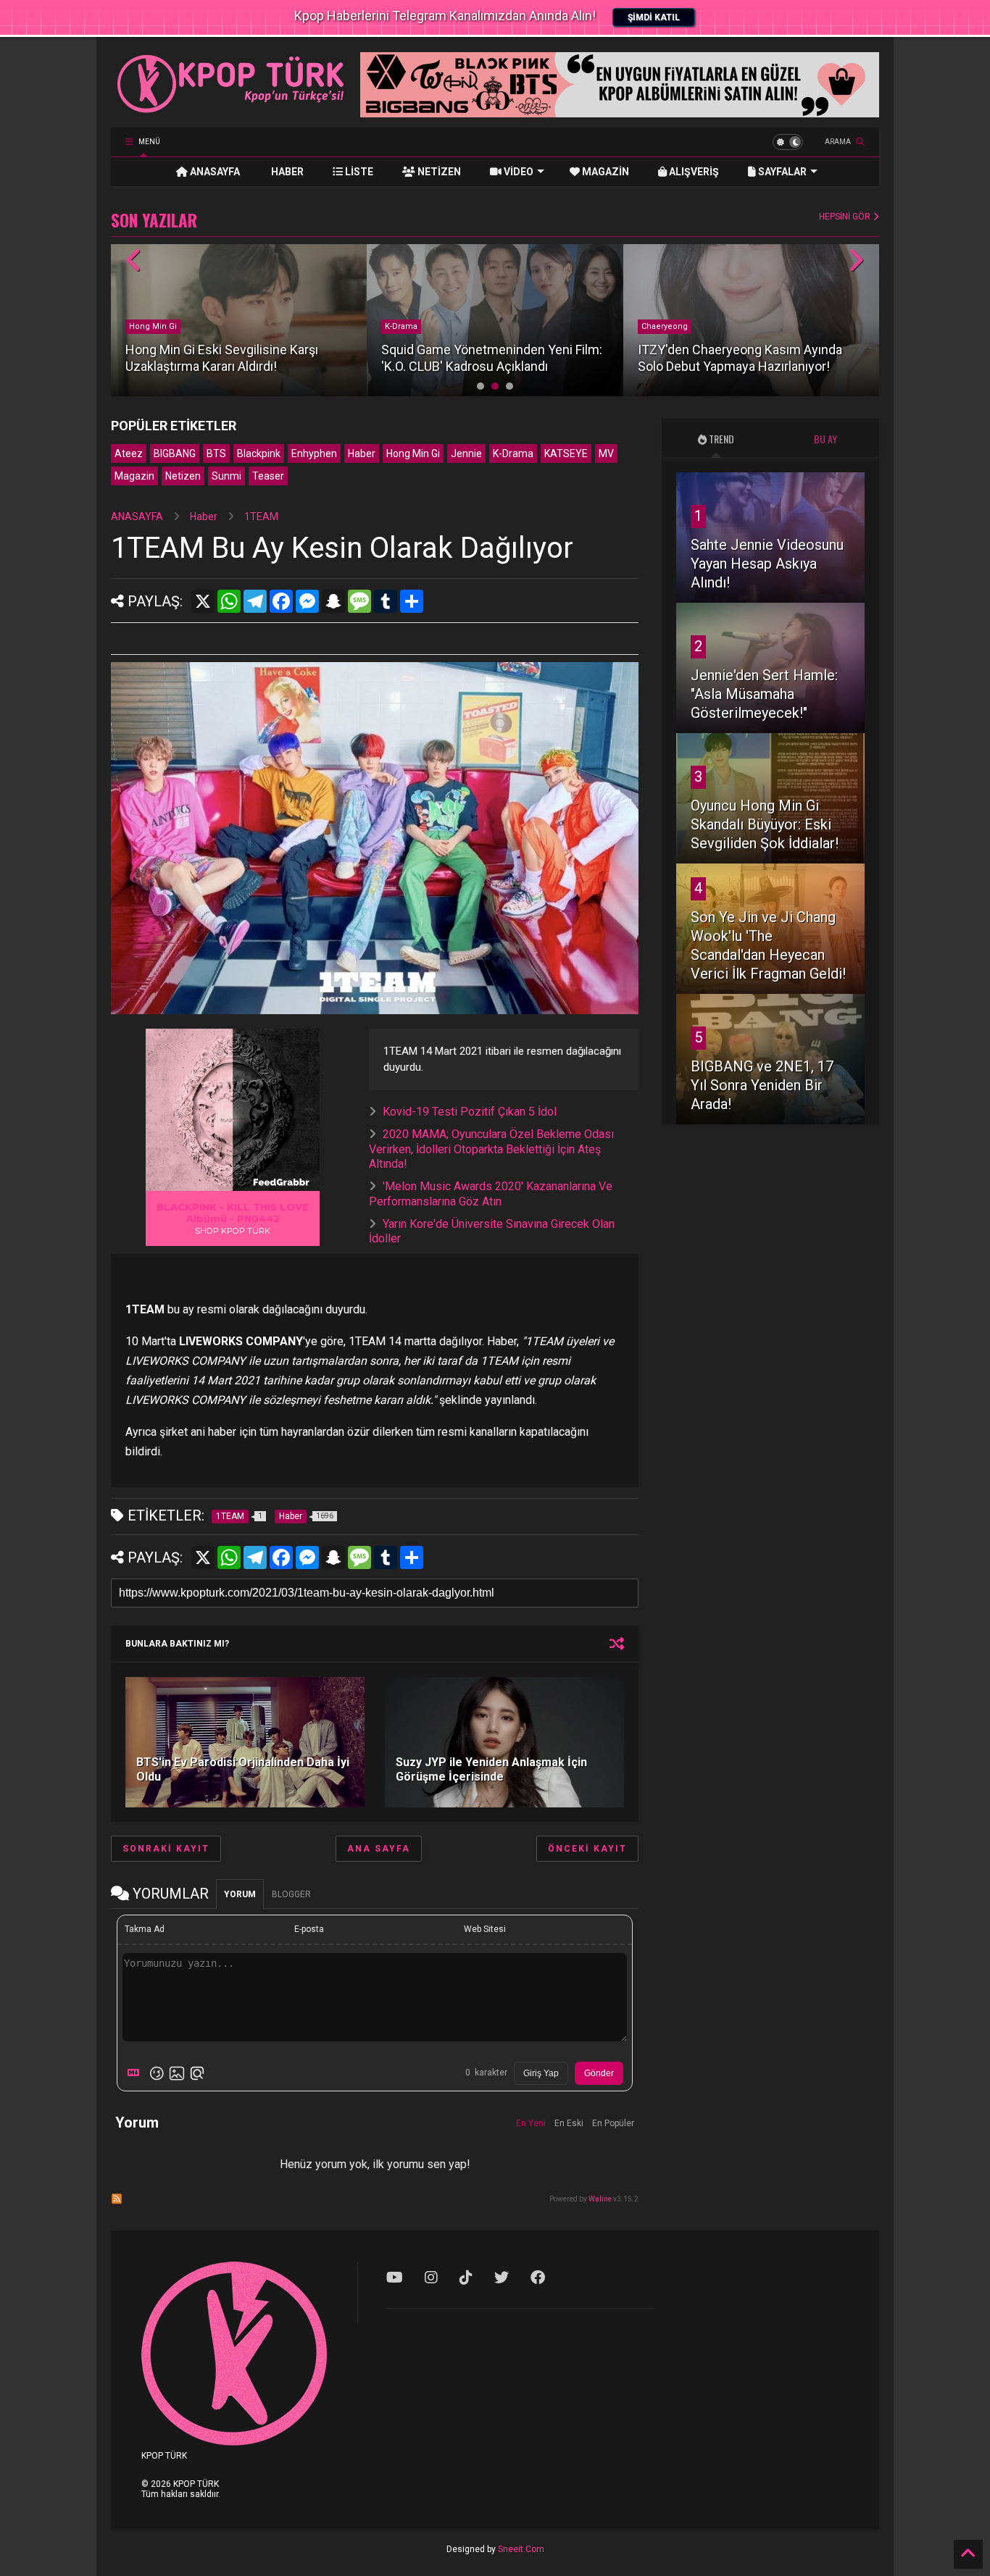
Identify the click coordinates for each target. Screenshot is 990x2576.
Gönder (599, 2073)
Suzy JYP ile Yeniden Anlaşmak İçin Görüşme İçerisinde (491, 1770)
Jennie (466, 453)
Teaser (268, 476)
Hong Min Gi (153, 326)
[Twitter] (502, 2278)
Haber (362, 453)
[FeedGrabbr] (283, 1182)
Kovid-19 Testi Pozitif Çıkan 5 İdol (470, 1112)
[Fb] (538, 2278)
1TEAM (261, 517)
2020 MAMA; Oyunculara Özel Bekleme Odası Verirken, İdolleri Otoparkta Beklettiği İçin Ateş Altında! (491, 1149)
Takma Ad (145, 1929)
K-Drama (401, 326)
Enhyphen (314, 453)
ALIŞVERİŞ (693, 172)
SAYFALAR (781, 172)
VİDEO (517, 172)
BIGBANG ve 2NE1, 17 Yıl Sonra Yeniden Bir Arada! (762, 1085)
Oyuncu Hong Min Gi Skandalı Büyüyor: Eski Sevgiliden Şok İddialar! (765, 824)
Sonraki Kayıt (166, 1849)
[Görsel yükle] (177, 2073)
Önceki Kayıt (587, 1849)
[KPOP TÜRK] (231, 109)
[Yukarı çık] (968, 2554)
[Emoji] (157, 2073)
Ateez (129, 453)
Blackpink (259, 453)
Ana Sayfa (379, 1849)
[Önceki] (134, 261)
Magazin (134, 476)
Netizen (183, 476)
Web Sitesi (485, 1929)
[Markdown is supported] (136, 2073)
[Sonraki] (856, 261)
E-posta (309, 1929)
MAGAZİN (604, 172)
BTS (216, 453)
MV (606, 453)
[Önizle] (197, 2073)
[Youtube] (395, 2278)
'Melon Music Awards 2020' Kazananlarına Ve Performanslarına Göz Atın (491, 1194)
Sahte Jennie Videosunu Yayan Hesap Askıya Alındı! (767, 564)
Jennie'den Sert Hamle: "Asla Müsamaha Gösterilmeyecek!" (764, 694)
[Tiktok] (466, 2278)
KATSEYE (566, 453)
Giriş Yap (541, 2073)
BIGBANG (175, 453)
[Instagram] (431, 2278)
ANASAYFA (214, 172)
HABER (286, 172)
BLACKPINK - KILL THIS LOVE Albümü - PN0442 (233, 1213)
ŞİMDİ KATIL (654, 17)
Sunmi (226, 476)
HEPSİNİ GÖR (846, 217)
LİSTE (358, 172)
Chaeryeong (665, 326)
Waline (600, 2199)
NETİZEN (438, 172)
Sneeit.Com (521, 2549)
